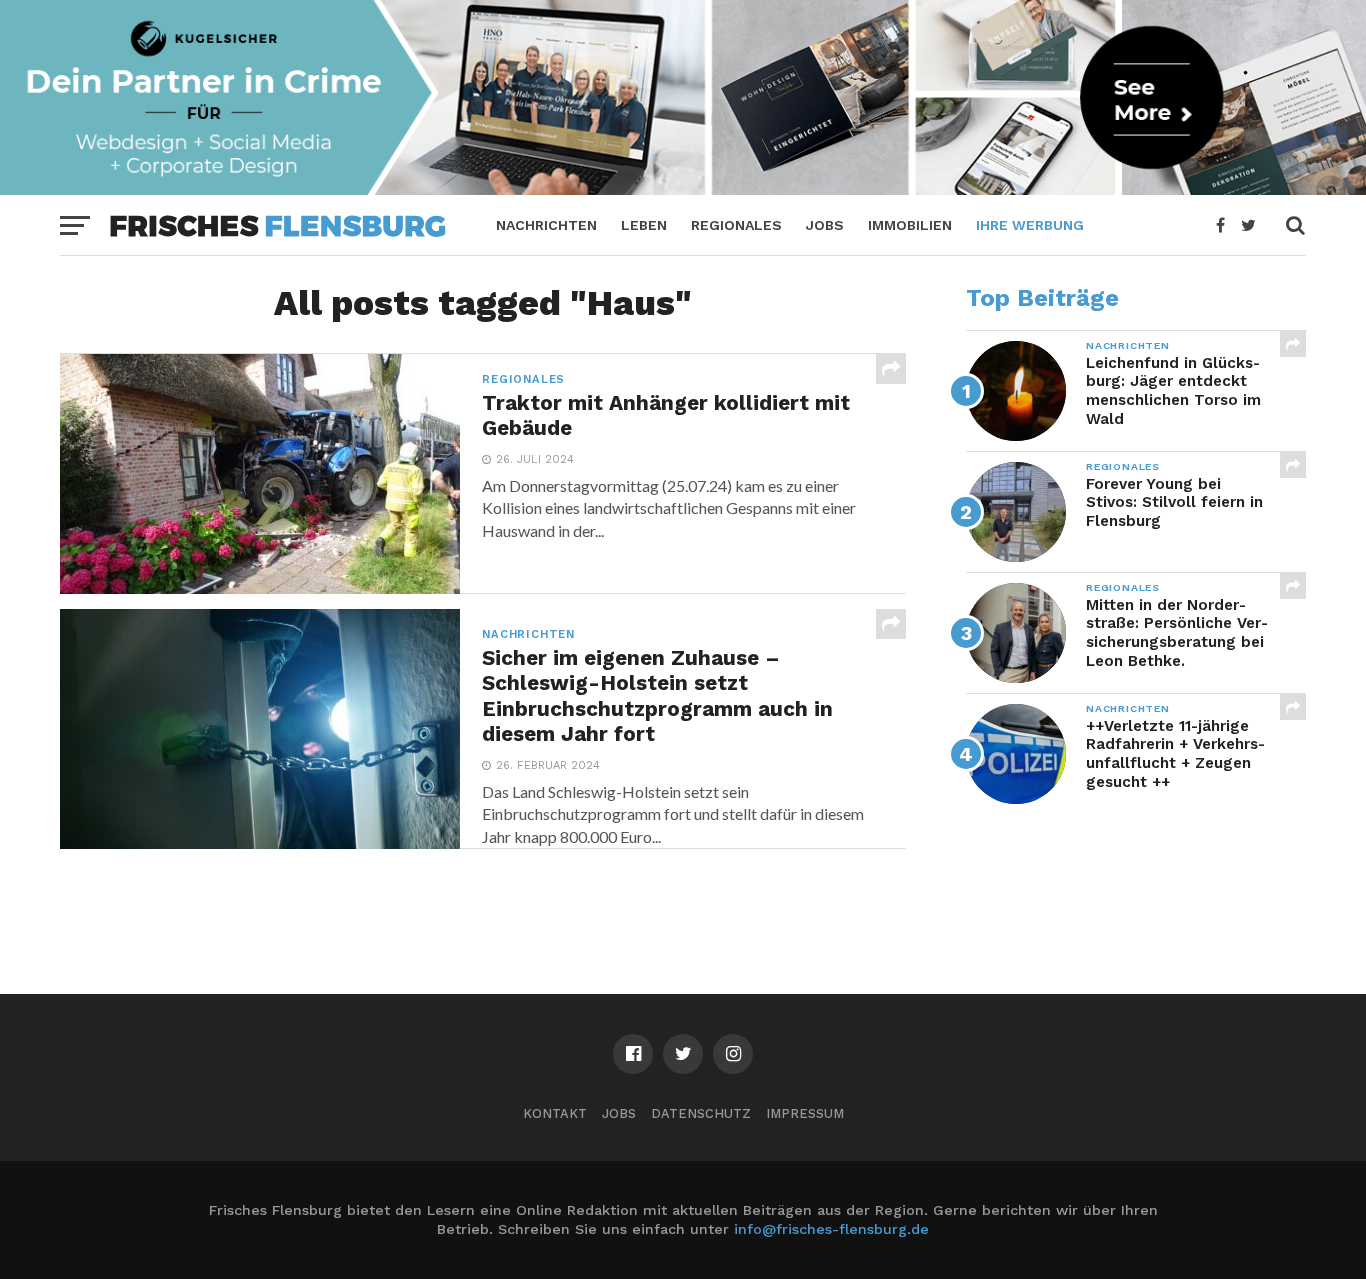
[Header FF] (683, 188)
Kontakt (555, 1113)
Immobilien (910, 225)
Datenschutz (701, 1113)
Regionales (736, 225)
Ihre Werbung (1030, 225)
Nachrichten (546, 225)
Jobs (825, 225)
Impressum (805, 1113)
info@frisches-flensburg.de (831, 1229)
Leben (644, 225)
